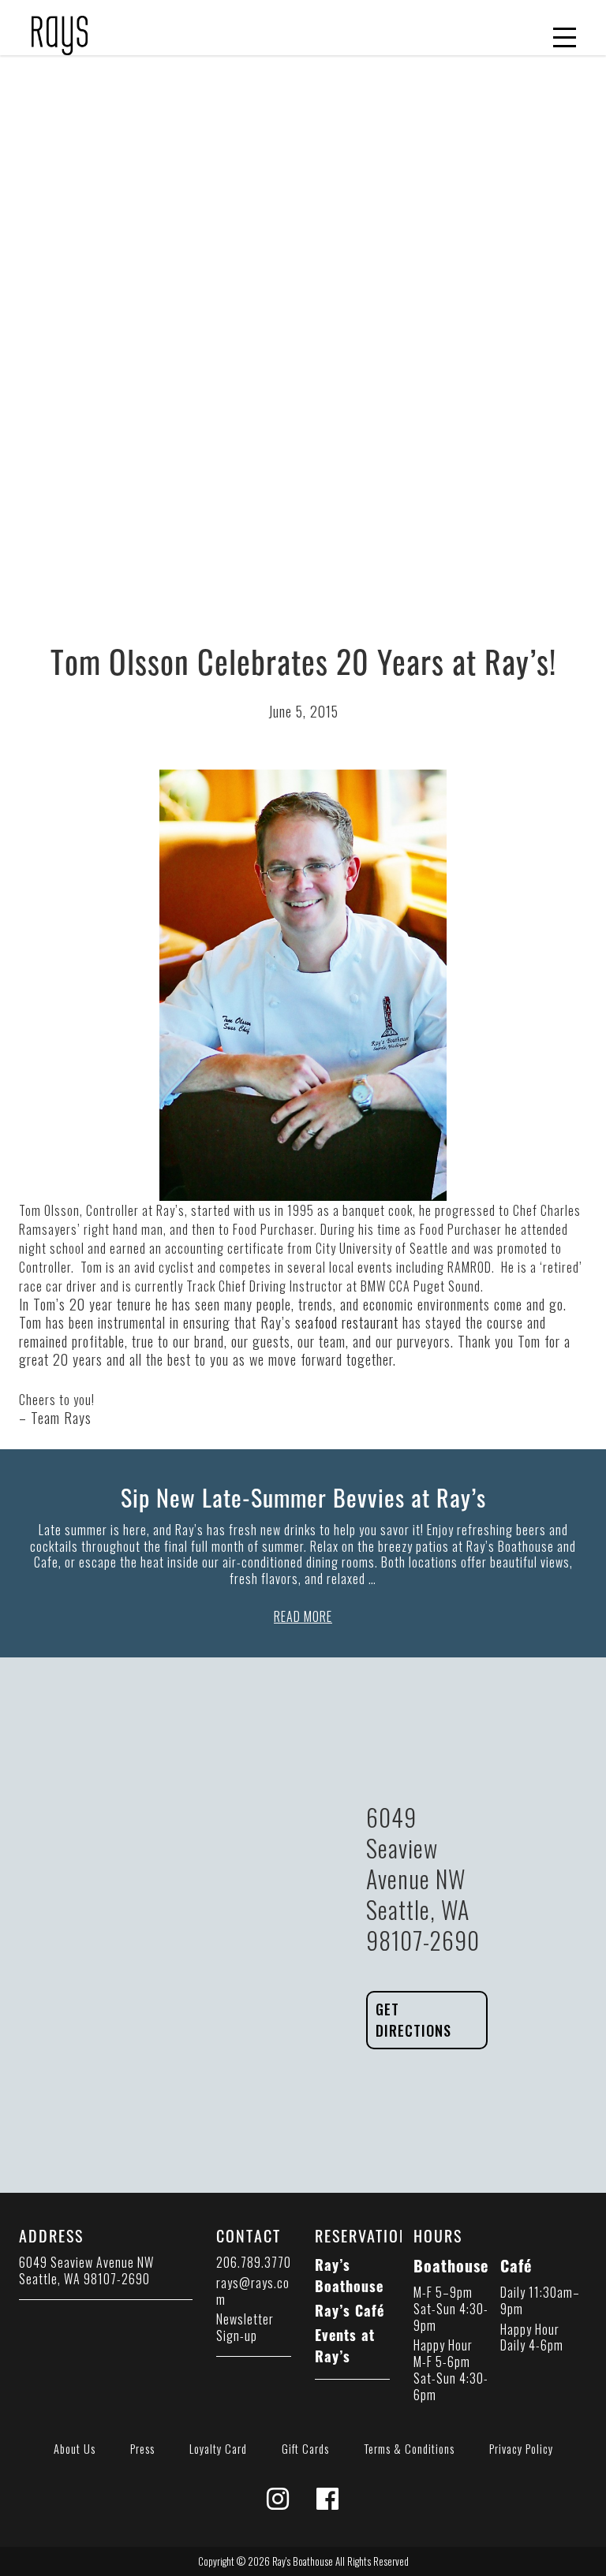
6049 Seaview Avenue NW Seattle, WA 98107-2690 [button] (86, 2270)
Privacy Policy (521, 2449)
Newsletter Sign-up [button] (245, 2327)
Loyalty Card (218, 2449)
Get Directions (413, 2020)
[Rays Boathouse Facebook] (328, 2503)
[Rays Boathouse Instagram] (278, 2503)
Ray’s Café (350, 2310)
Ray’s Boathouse (349, 2275)
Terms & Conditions (409, 2449)
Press (142, 2449)
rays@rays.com (253, 2291)
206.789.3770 (254, 2262)
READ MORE (303, 1616)
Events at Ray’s (345, 2345)
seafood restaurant (347, 1322)
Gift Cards (305, 2449)
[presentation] (60, 26)
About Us (75, 2449)
